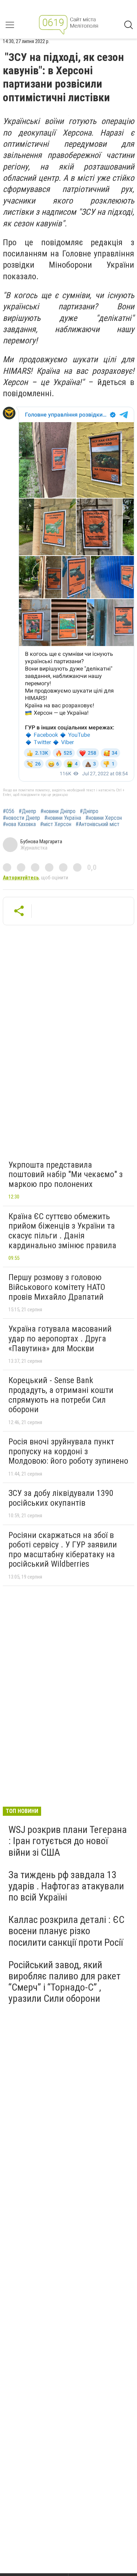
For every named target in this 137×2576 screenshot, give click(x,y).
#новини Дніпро (58, 811)
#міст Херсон (56, 824)
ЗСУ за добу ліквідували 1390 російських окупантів (61, 1498)
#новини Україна (63, 818)
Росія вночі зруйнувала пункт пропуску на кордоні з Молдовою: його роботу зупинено (68, 1451)
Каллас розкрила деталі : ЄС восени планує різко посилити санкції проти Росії (66, 1931)
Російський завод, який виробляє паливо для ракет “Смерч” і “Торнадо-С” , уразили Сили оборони (64, 1982)
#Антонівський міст (97, 824)
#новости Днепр (21, 818)
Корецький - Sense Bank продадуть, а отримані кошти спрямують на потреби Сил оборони (61, 1395)
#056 (9, 811)
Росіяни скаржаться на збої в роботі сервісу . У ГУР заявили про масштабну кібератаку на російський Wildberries (63, 1550)
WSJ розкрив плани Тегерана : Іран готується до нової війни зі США (68, 1841)
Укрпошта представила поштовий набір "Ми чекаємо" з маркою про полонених (66, 1174)
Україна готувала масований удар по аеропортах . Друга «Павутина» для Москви (60, 1338)
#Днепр (27, 811)
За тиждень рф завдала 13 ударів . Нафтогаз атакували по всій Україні (66, 1886)
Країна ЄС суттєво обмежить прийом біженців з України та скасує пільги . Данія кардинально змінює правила (62, 1231)
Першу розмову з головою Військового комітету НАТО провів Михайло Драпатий (57, 1287)
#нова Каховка (19, 824)
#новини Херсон (104, 818)
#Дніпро (89, 811)
